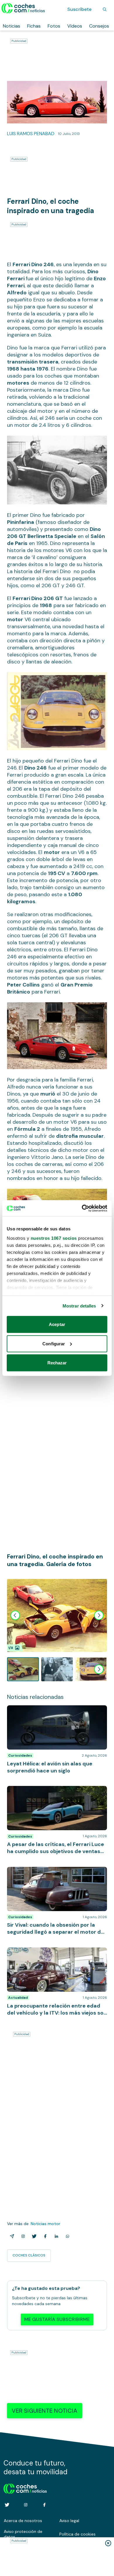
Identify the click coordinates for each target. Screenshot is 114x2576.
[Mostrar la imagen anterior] (15, 1615)
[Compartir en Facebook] (44, 2236)
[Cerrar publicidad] (108, 2543)
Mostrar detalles (79, 1306)
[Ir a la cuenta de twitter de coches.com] (7, 2505)
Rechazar (57, 1363)
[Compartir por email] (11, 2236)
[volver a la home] (25, 2488)
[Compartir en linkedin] (55, 2236)
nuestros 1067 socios (54, 1238)
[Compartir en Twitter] (33, 2236)
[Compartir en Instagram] (22, 2236)
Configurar (54, 1343)
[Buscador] (105, 9)
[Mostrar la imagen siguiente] (99, 1615)
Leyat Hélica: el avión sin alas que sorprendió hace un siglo (55, 1711)
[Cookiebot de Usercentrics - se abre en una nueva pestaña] (82, 1208)
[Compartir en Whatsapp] (66, 2236)
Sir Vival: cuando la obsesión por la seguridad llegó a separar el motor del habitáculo (55, 1873)
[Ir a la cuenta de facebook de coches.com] (44, 2505)
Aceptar (57, 1324)
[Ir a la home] (23, 8)
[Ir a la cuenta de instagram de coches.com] (26, 2505)
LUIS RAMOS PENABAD (31, 134)
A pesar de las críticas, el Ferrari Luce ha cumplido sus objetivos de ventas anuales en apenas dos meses (55, 1795)
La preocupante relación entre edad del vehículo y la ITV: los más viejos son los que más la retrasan (53, 1956)
